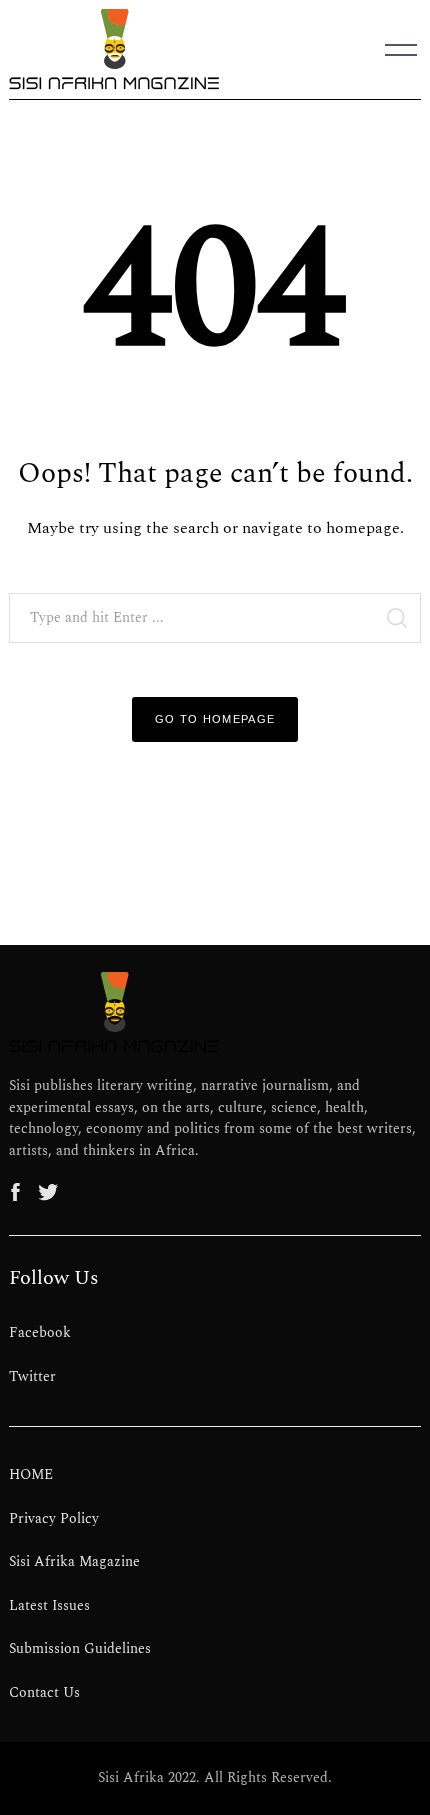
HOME (31, 1475)
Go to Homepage (215, 719)
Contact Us (44, 1693)
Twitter (32, 1377)
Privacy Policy (54, 1519)
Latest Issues (49, 1606)
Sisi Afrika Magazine (74, 1562)
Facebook (40, 1333)
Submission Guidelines (80, 1649)
